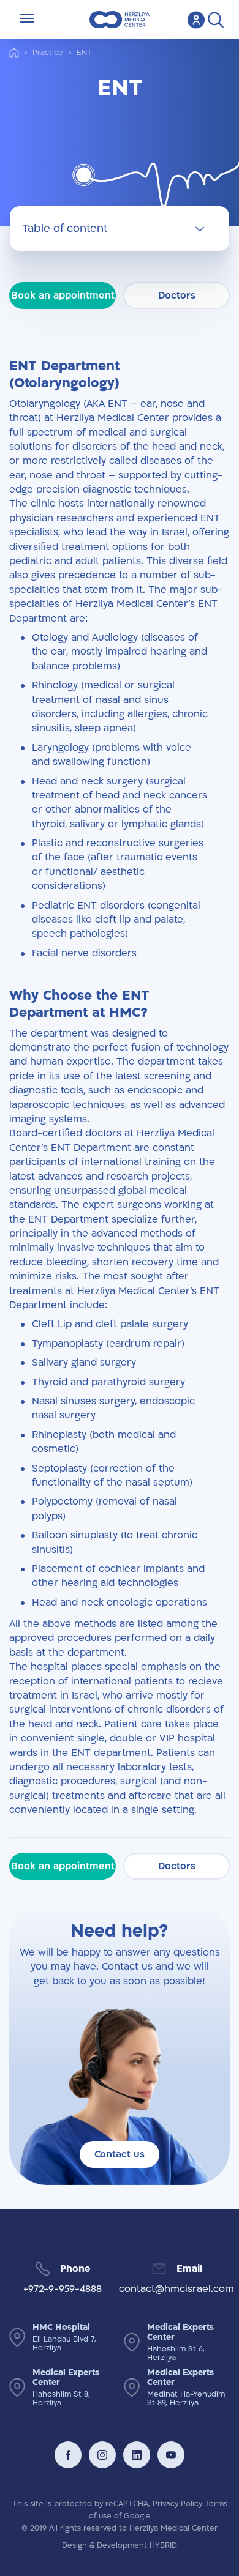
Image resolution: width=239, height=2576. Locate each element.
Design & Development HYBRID (120, 2545)
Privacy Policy (177, 2504)
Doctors (177, 296)
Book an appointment (63, 296)
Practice (48, 53)
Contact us (120, 2154)
